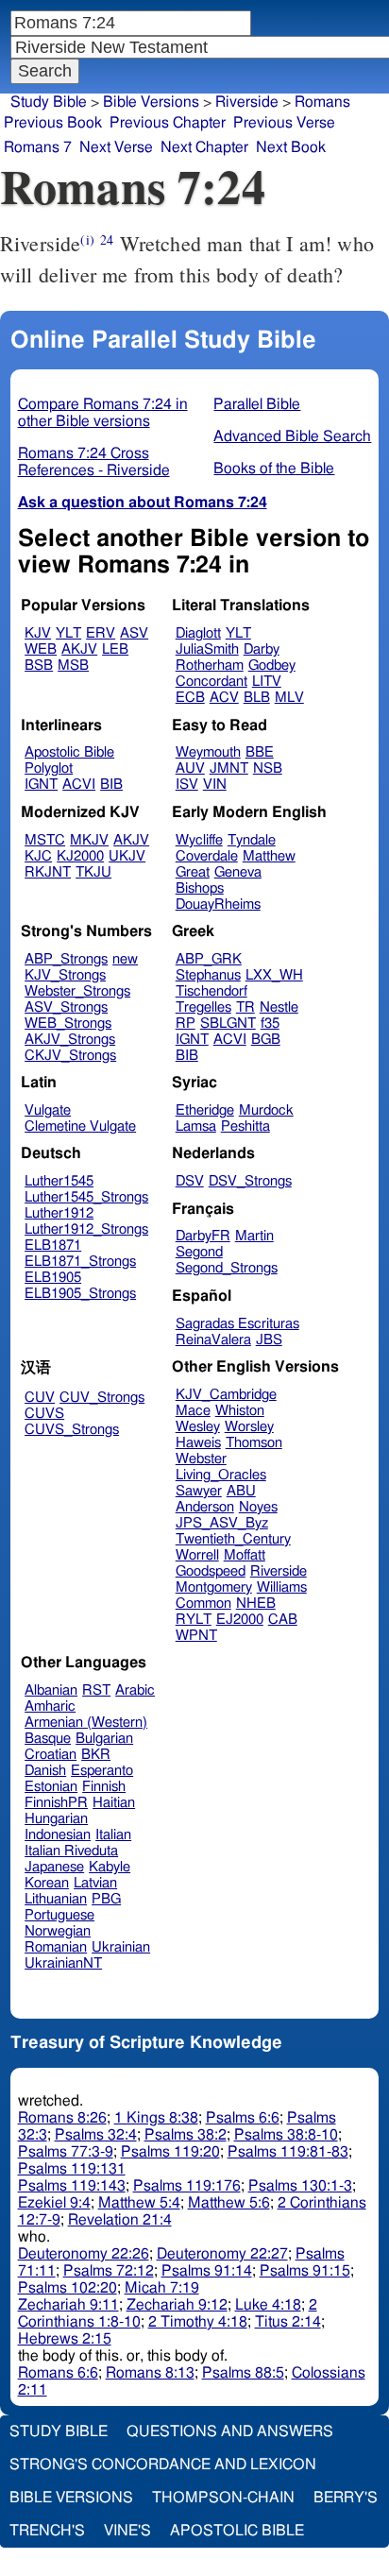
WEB (41, 649)
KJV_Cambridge (226, 1395)
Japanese (54, 1867)
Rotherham (210, 665)
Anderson (205, 1507)
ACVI (79, 785)
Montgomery (214, 1587)
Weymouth (208, 752)
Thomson (254, 1443)
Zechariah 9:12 (177, 2305)
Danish (45, 1771)
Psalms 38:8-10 (286, 2135)
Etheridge (205, 1110)
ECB (190, 698)
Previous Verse (284, 123)
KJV (38, 633)
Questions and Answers (230, 2431)
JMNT (229, 768)
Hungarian (56, 1819)
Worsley (249, 1427)
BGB (266, 1040)
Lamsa (196, 1126)
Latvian (95, 1883)
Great (193, 872)
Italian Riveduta (71, 1851)
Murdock (266, 1110)
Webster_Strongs (77, 991)
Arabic (135, 1690)
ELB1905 (53, 1278)
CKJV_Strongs (70, 1056)
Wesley (198, 1427)
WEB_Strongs (68, 1024)
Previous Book (53, 123)
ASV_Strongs (66, 1007)
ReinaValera (213, 1340)
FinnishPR (56, 1803)
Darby (262, 649)
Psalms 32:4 (96, 2135)
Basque (48, 1739)
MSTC (45, 840)
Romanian (56, 1947)
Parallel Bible (257, 404)
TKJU (93, 872)
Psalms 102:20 (68, 2288)
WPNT (196, 1636)
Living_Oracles (221, 1475)
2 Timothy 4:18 (198, 2322)
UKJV (127, 856)
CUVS (44, 1414)
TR (245, 1007)
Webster (201, 1459)
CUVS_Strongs (72, 1430)
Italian (113, 1835)
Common (203, 1604)
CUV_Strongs (102, 1398)
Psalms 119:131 (72, 2169)
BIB (111, 785)
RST (96, 1690)
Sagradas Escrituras (237, 1324)
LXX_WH (274, 975)
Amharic (50, 1706)
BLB (257, 698)
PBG (106, 1899)
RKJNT (48, 872)
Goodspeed (211, 1571)
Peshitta (245, 1126)
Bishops (200, 888)
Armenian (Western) (86, 1723)
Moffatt (245, 1555)
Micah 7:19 (162, 2288)
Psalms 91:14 (207, 2271)
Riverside (247, 102)
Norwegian (58, 1931)
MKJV (89, 840)
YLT (68, 633)
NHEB (256, 1604)
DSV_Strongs (250, 1181)
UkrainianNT (63, 1963)
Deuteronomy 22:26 (84, 2254)
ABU (241, 1491)
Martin (254, 1236)
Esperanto (102, 1771)
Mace (193, 1411)
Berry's (346, 2498)
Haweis (198, 1443)
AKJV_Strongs (70, 1040)
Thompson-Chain (223, 2498)
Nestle (279, 1007)
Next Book (291, 147)
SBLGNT (228, 1024)
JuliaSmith (207, 649)
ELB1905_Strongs (80, 1294)
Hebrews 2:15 (65, 2339)
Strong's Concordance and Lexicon (163, 2465)
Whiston (240, 1411)
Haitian (114, 1803)
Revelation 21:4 (120, 2220)
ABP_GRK (209, 959)
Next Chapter (204, 147)
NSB (268, 768)
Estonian (51, 1787)
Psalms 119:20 (170, 2152)
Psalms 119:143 (72, 2186)
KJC (38, 856)
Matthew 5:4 (139, 2203)
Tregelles (203, 1007)
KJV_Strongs (65, 975)
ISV (187, 785)
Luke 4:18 (268, 2305)
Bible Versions (151, 102)
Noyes (258, 1507)
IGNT (41, 785)
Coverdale (207, 856)
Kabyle (110, 1867)
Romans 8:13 (150, 2373)
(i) (87, 239)
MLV (289, 698)
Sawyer (199, 1491)
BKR (96, 1755)
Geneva (238, 872)
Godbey (272, 665)
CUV (40, 1398)
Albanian (51, 1690)
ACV (224, 698)
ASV (134, 633)
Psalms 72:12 (109, 2271)
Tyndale (252, 840)
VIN (215, 785)
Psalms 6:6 (243, 2118)
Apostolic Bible (237, 2531)
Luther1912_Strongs (86, 1229)
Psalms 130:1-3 (300, 2186)
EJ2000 (240, 1620)
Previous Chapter (168, 123)
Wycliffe (199, 840)
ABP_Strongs (66, 959)
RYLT (194, 1620)
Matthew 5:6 (229, 2203)
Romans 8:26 (62, 2118)
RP (186, 1024)
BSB (39, 665)
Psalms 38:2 (186, 2135)
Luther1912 (59, 1213)
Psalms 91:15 (305, 2271)
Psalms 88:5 (243, 2373)
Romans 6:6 (58, 2373)
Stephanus (208, 975)
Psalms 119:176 (187, 2186)
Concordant (211, 682)
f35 (270, 1024)
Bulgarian (104, 1739)
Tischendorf (211, 991)
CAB (283, 1620)
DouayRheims (218, 904)
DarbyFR (203, 1236)
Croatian (51, 1755)
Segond (199, 1252)
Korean (47, 1883)
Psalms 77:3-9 (66, 2152)
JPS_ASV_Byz (222, 1523)
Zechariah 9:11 (68, 2305)
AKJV (79, 649)
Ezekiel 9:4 (54, 2203)
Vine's (127, 2531)
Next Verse (116, 147)
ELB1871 (53, 1245)
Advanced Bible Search (292, 436)
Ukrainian (121, 1947)
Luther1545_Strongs (86, 1197)
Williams (282, 1587)
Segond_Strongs (227, 1268)
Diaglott (198, 633)
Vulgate (48, 1110)
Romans (322, 102)
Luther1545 (59, 1181)
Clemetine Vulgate (80, 1126)
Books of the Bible (274, 469)
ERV (101, 633)
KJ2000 (80, 856)
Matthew (269, 856)
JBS (269, 1340)
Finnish (104, 1787)
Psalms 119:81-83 (288, 2152)
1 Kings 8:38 (156, 2118)
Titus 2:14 (288, 2322)
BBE (260, 752)
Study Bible (49, 102)
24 (107, 239)
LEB (115, 649)
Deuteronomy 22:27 (222, 2254)
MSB (73, 665)
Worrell (197, 1555)
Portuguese (59, 1915)
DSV (190, 1181)
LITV (267, 682)
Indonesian (58, 1835)
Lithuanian (56, 1899)
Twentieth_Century (233, 1539)
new (125, 959)
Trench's (47, 2531)
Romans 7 (38, 147)
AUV (190, 768)
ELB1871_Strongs (80, 1262)
